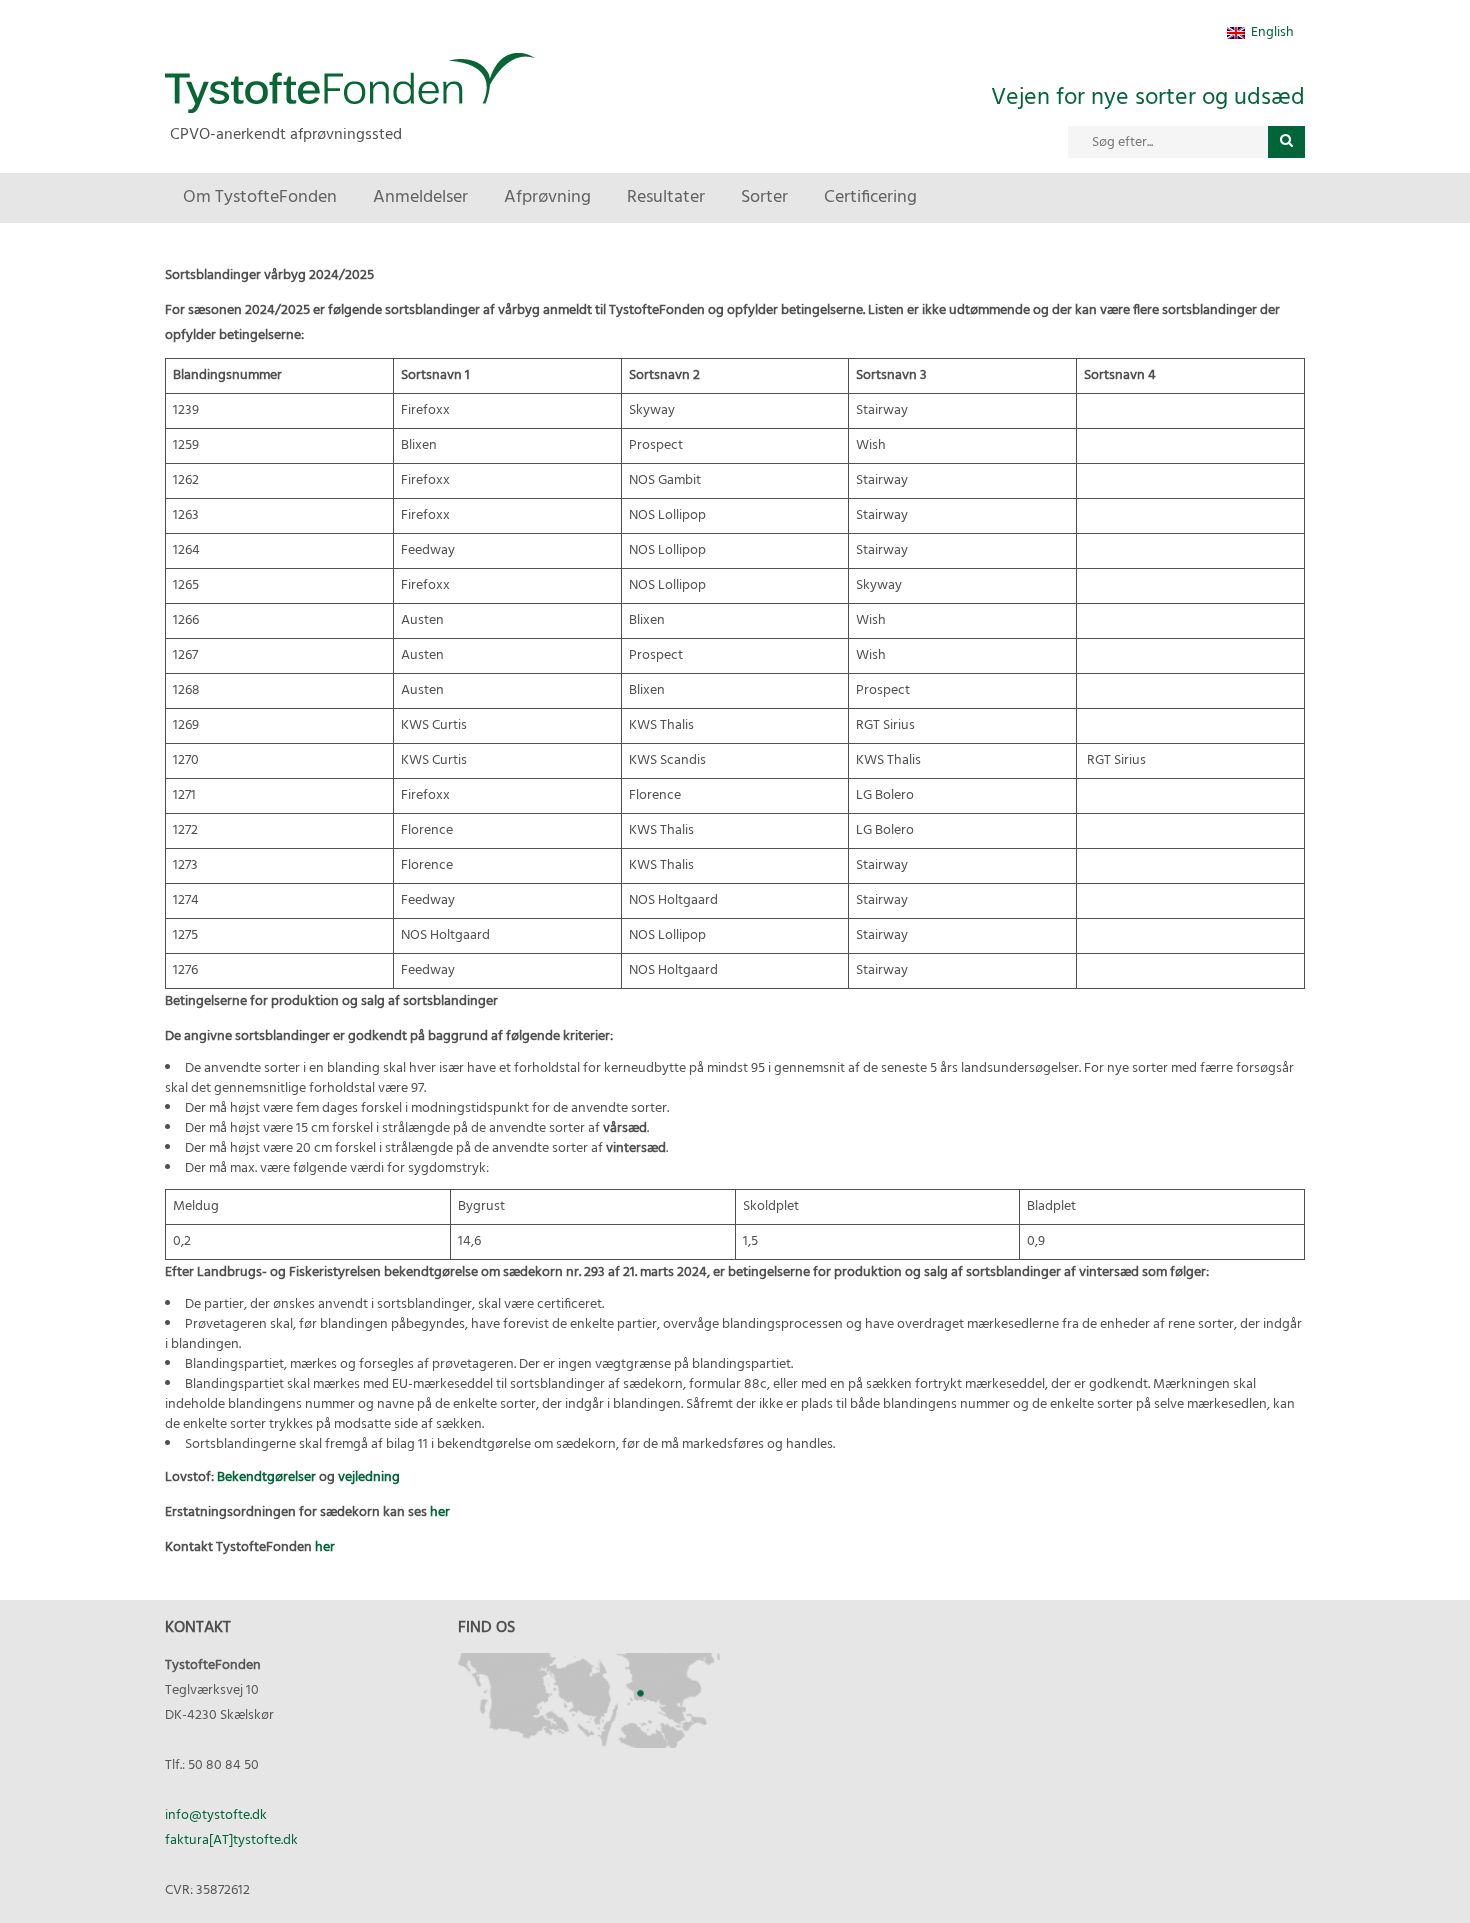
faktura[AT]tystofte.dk (231, 1840)
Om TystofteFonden (260, 197)
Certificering (870, 197)
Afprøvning (547, 197)
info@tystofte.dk (216, 1815)
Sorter (764, 197)
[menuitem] (1260, 34)
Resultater (666, 197)
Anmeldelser (420, 197)
